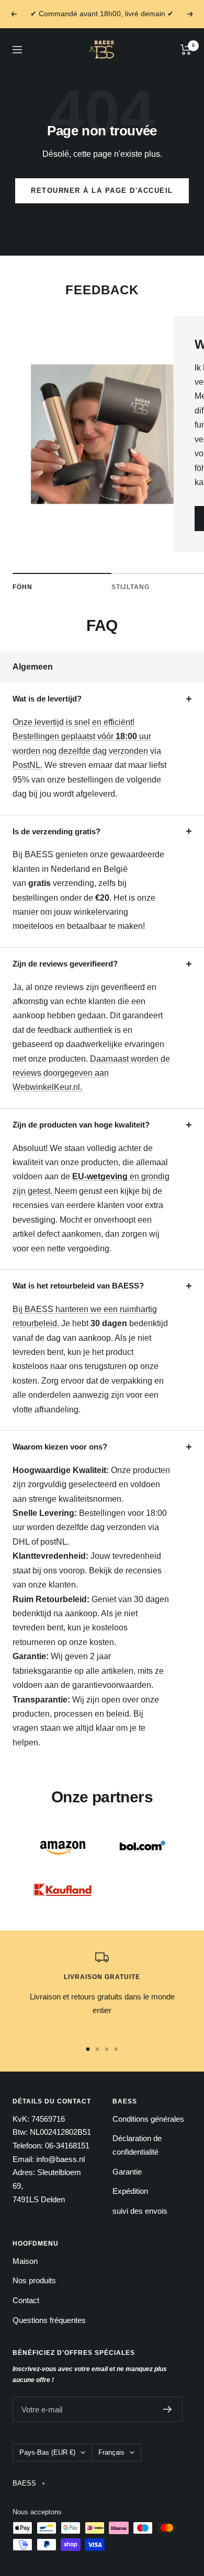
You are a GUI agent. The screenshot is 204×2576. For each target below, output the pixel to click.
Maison (25, 2261)
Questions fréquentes (49, 2320)
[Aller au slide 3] (107, 2049)
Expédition (130, 2191)
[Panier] (186, 50)
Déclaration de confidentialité (137, 2145)
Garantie (127, 2172)
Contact (26, 2300)
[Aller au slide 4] (116, 2049)
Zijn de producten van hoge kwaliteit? (81, 1125)
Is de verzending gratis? (56, 831)
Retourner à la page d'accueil (102, 191)
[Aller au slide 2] (97, 2049)
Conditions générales (148, 2119)
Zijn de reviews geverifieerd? (65, 964)
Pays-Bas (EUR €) (47, 2452)
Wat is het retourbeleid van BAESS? (78, 1286)
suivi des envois (140, 2211)
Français (111, 2452)
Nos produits (34, 2280)
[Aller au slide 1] (88, 2049)
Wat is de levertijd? (47, 699)
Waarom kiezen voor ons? (60, 1447)
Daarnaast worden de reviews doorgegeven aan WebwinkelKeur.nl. (91, 1073)
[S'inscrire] (168, 2409)
